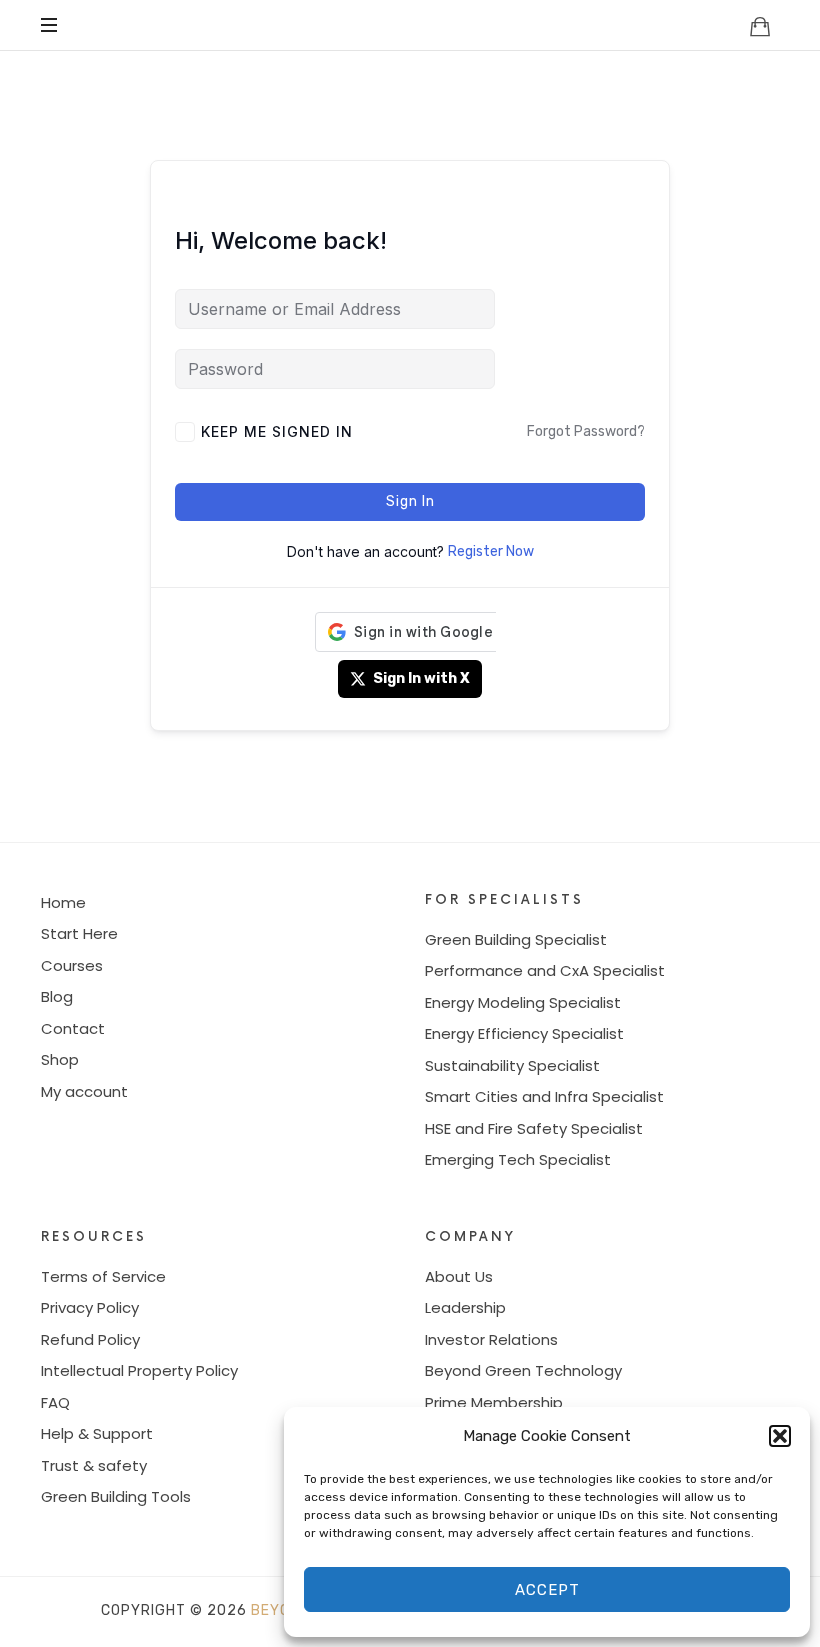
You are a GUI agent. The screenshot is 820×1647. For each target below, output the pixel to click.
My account (84, 1091)
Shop (60, 1059)
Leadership (465, 1307)
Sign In (410, 501)
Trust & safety (94, 1465)
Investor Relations (491, 1339)
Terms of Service (103, 1276)
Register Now (491, 551)
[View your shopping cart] (760, 26)
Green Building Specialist (516, 939)
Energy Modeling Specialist (523, 1002)
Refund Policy (90, 1339)
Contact (73, 1028)
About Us (459, 1276)
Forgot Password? (586, 431)
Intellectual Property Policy (139, 1370)
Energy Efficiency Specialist (524, 1033)
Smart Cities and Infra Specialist (544, 1096)
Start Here (79, 933)
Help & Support (97, 1433)
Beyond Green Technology (523, 1370)
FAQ (55, 1402)
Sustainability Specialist (512, 1065)
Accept (547, 1590)
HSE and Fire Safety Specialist (534, 1128)
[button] (780, 1436)
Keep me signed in (277, 431)
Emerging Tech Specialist (518, 1159)
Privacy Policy (90, 1307)
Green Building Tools (116, 1496)
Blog (57, 996)
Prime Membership (494, 1402)
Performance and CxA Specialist (545, 970)
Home (63, 902)
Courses (72, 965)
